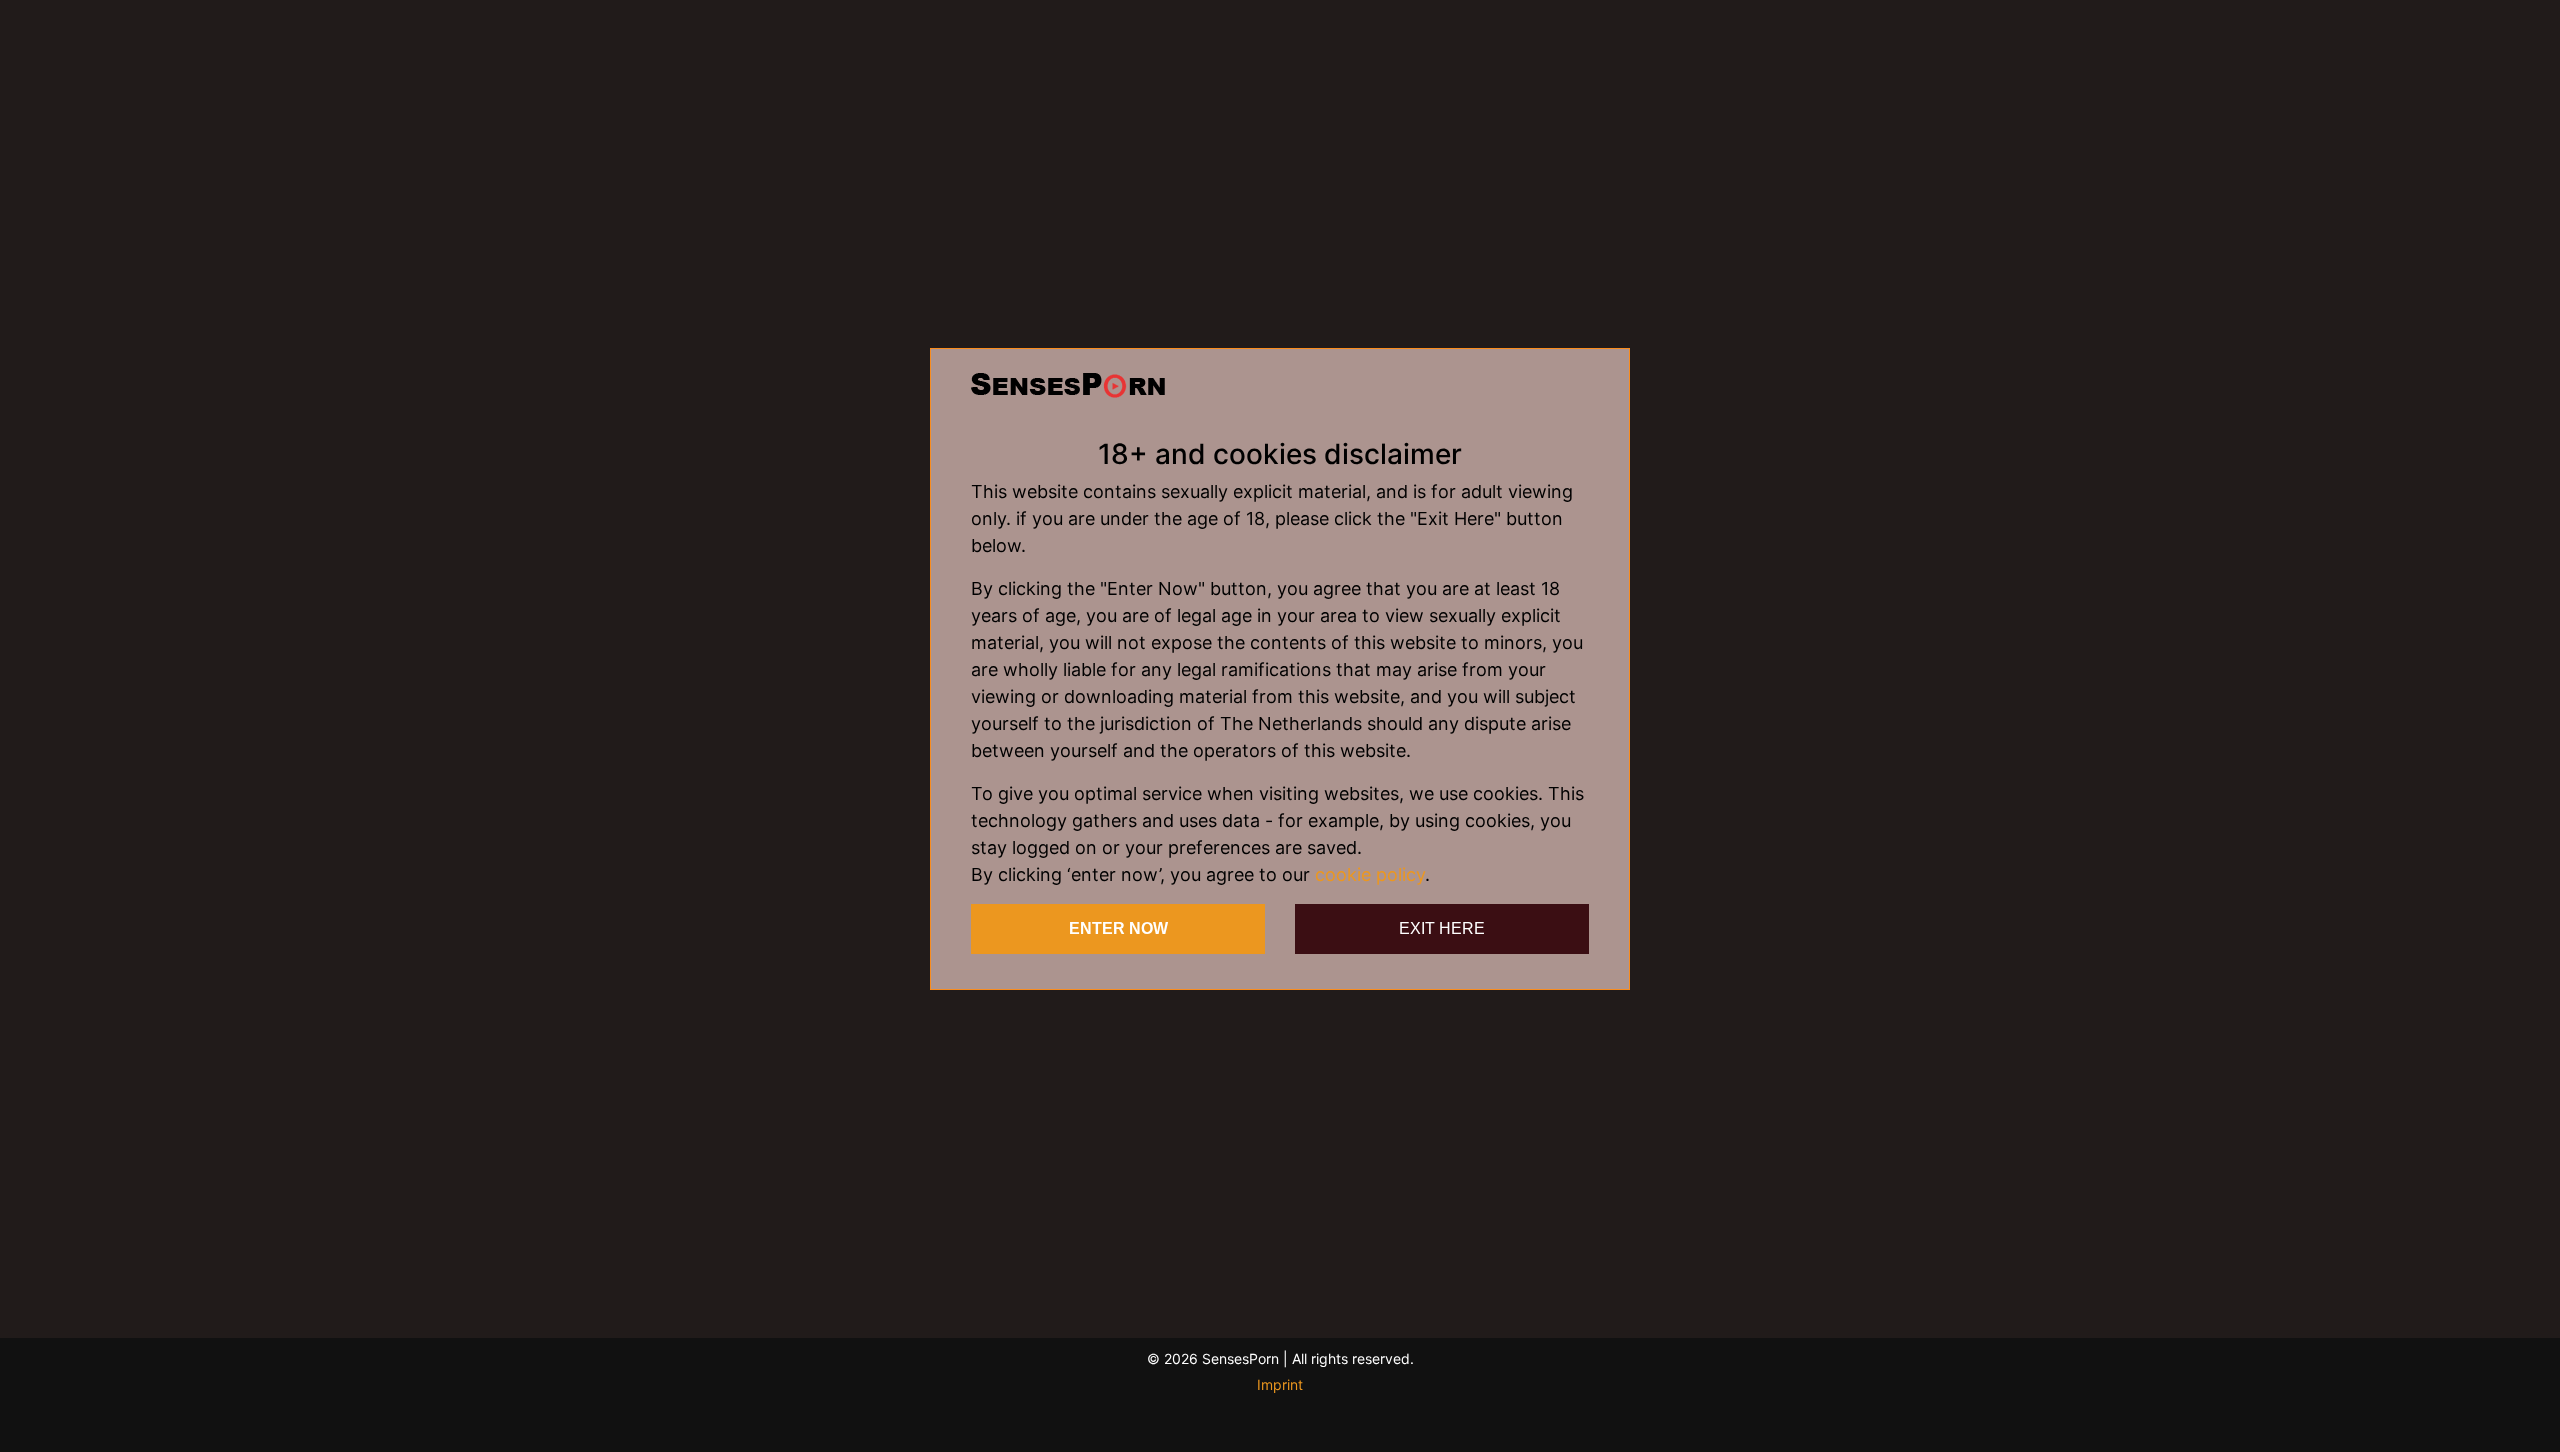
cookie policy (1370, 874)
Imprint (1280, 1384)
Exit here (1442, 928)
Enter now (1118, 928)
